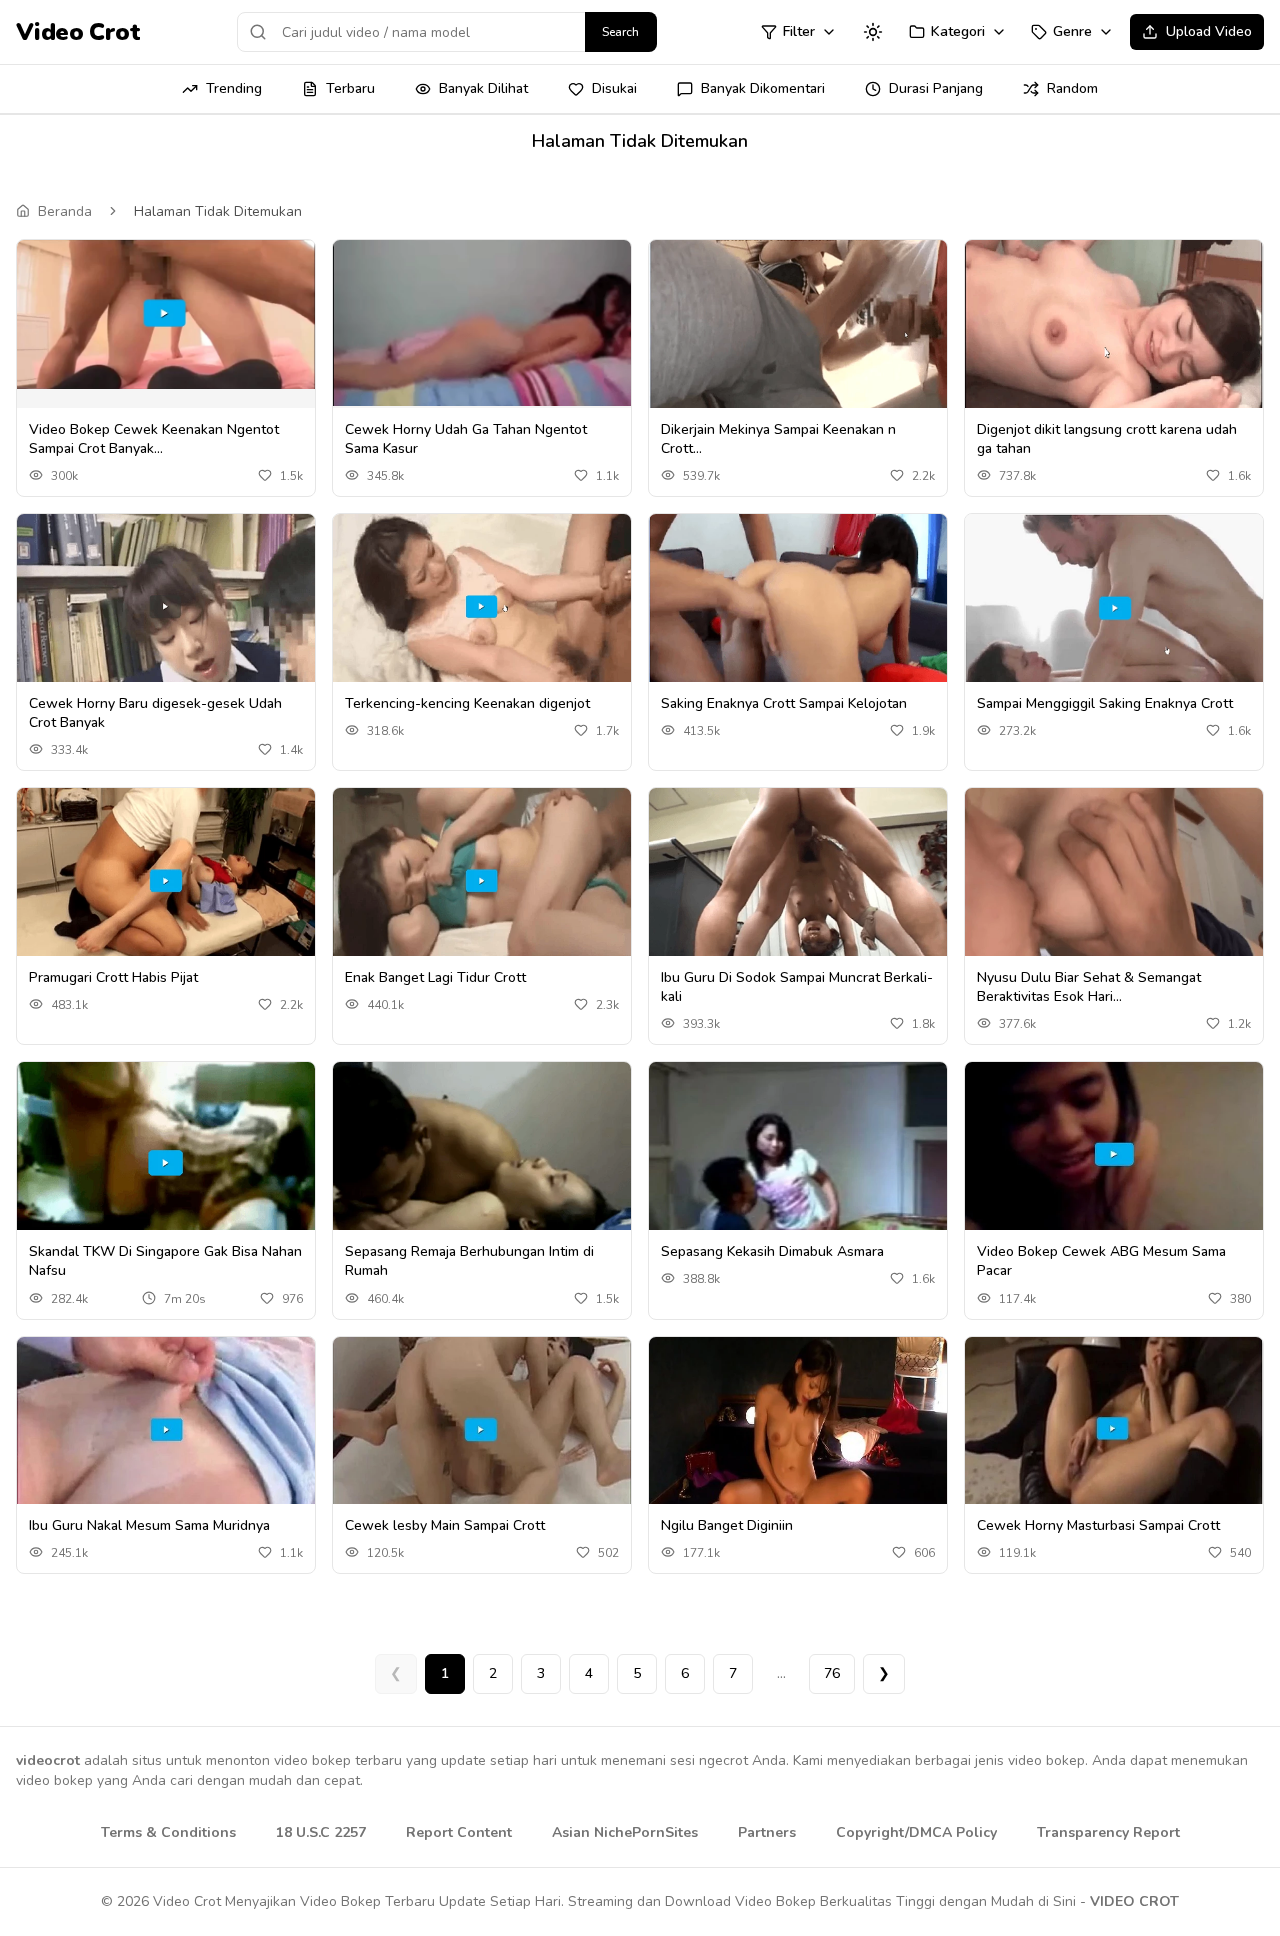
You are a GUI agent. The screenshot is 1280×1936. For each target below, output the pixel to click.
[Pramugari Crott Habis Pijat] (166, 881)
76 (832, 1673)
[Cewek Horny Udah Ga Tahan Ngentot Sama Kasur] (482, 323)
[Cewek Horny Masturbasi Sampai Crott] (1114, 1430)
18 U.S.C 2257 (321, 1832)
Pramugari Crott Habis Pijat (113, 977)
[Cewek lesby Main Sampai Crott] (482, 1430)
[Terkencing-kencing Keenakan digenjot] (482, 607)
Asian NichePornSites (625, 1832)
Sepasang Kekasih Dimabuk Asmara (772, 1251)
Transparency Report (1108, 1832)
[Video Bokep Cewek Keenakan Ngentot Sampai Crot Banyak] (166, 314)
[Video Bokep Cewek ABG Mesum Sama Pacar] (1114, 1155)
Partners (767, 1832)
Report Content (459, 1832)
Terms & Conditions (168, 1832)
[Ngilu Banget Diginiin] (798, 1430)
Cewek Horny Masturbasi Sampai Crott (1098, 1525)
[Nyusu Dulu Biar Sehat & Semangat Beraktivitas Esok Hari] (1114, 882)
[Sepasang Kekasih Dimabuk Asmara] (798, 1154)
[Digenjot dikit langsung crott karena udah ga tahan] (1114, 333)
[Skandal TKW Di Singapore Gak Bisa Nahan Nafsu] (166, 1155)
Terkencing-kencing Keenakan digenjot (467, 703)
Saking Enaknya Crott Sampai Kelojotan (784, 703)
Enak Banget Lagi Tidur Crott (435, 977)
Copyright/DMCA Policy (916, 1832)
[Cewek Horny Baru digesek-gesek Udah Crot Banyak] (166, 607)
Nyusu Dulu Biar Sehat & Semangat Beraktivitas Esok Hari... (1089, 987)
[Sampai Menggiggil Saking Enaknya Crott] (1114, 607)
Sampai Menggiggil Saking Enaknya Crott (1105, 703)
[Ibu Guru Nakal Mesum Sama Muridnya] (166, 1430)
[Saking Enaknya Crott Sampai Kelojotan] (798, 606)
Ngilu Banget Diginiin (727, 1525)
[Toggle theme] (873, 32)
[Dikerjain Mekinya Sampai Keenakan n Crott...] (798, 333)
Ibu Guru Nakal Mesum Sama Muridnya (149, 1525)
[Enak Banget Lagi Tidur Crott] (482, 881)
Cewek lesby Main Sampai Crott (445, 1525)
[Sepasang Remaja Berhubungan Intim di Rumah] (482, 1155)
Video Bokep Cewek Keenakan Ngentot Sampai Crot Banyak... (154, 439)
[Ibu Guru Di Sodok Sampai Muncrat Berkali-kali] (798, 880)
